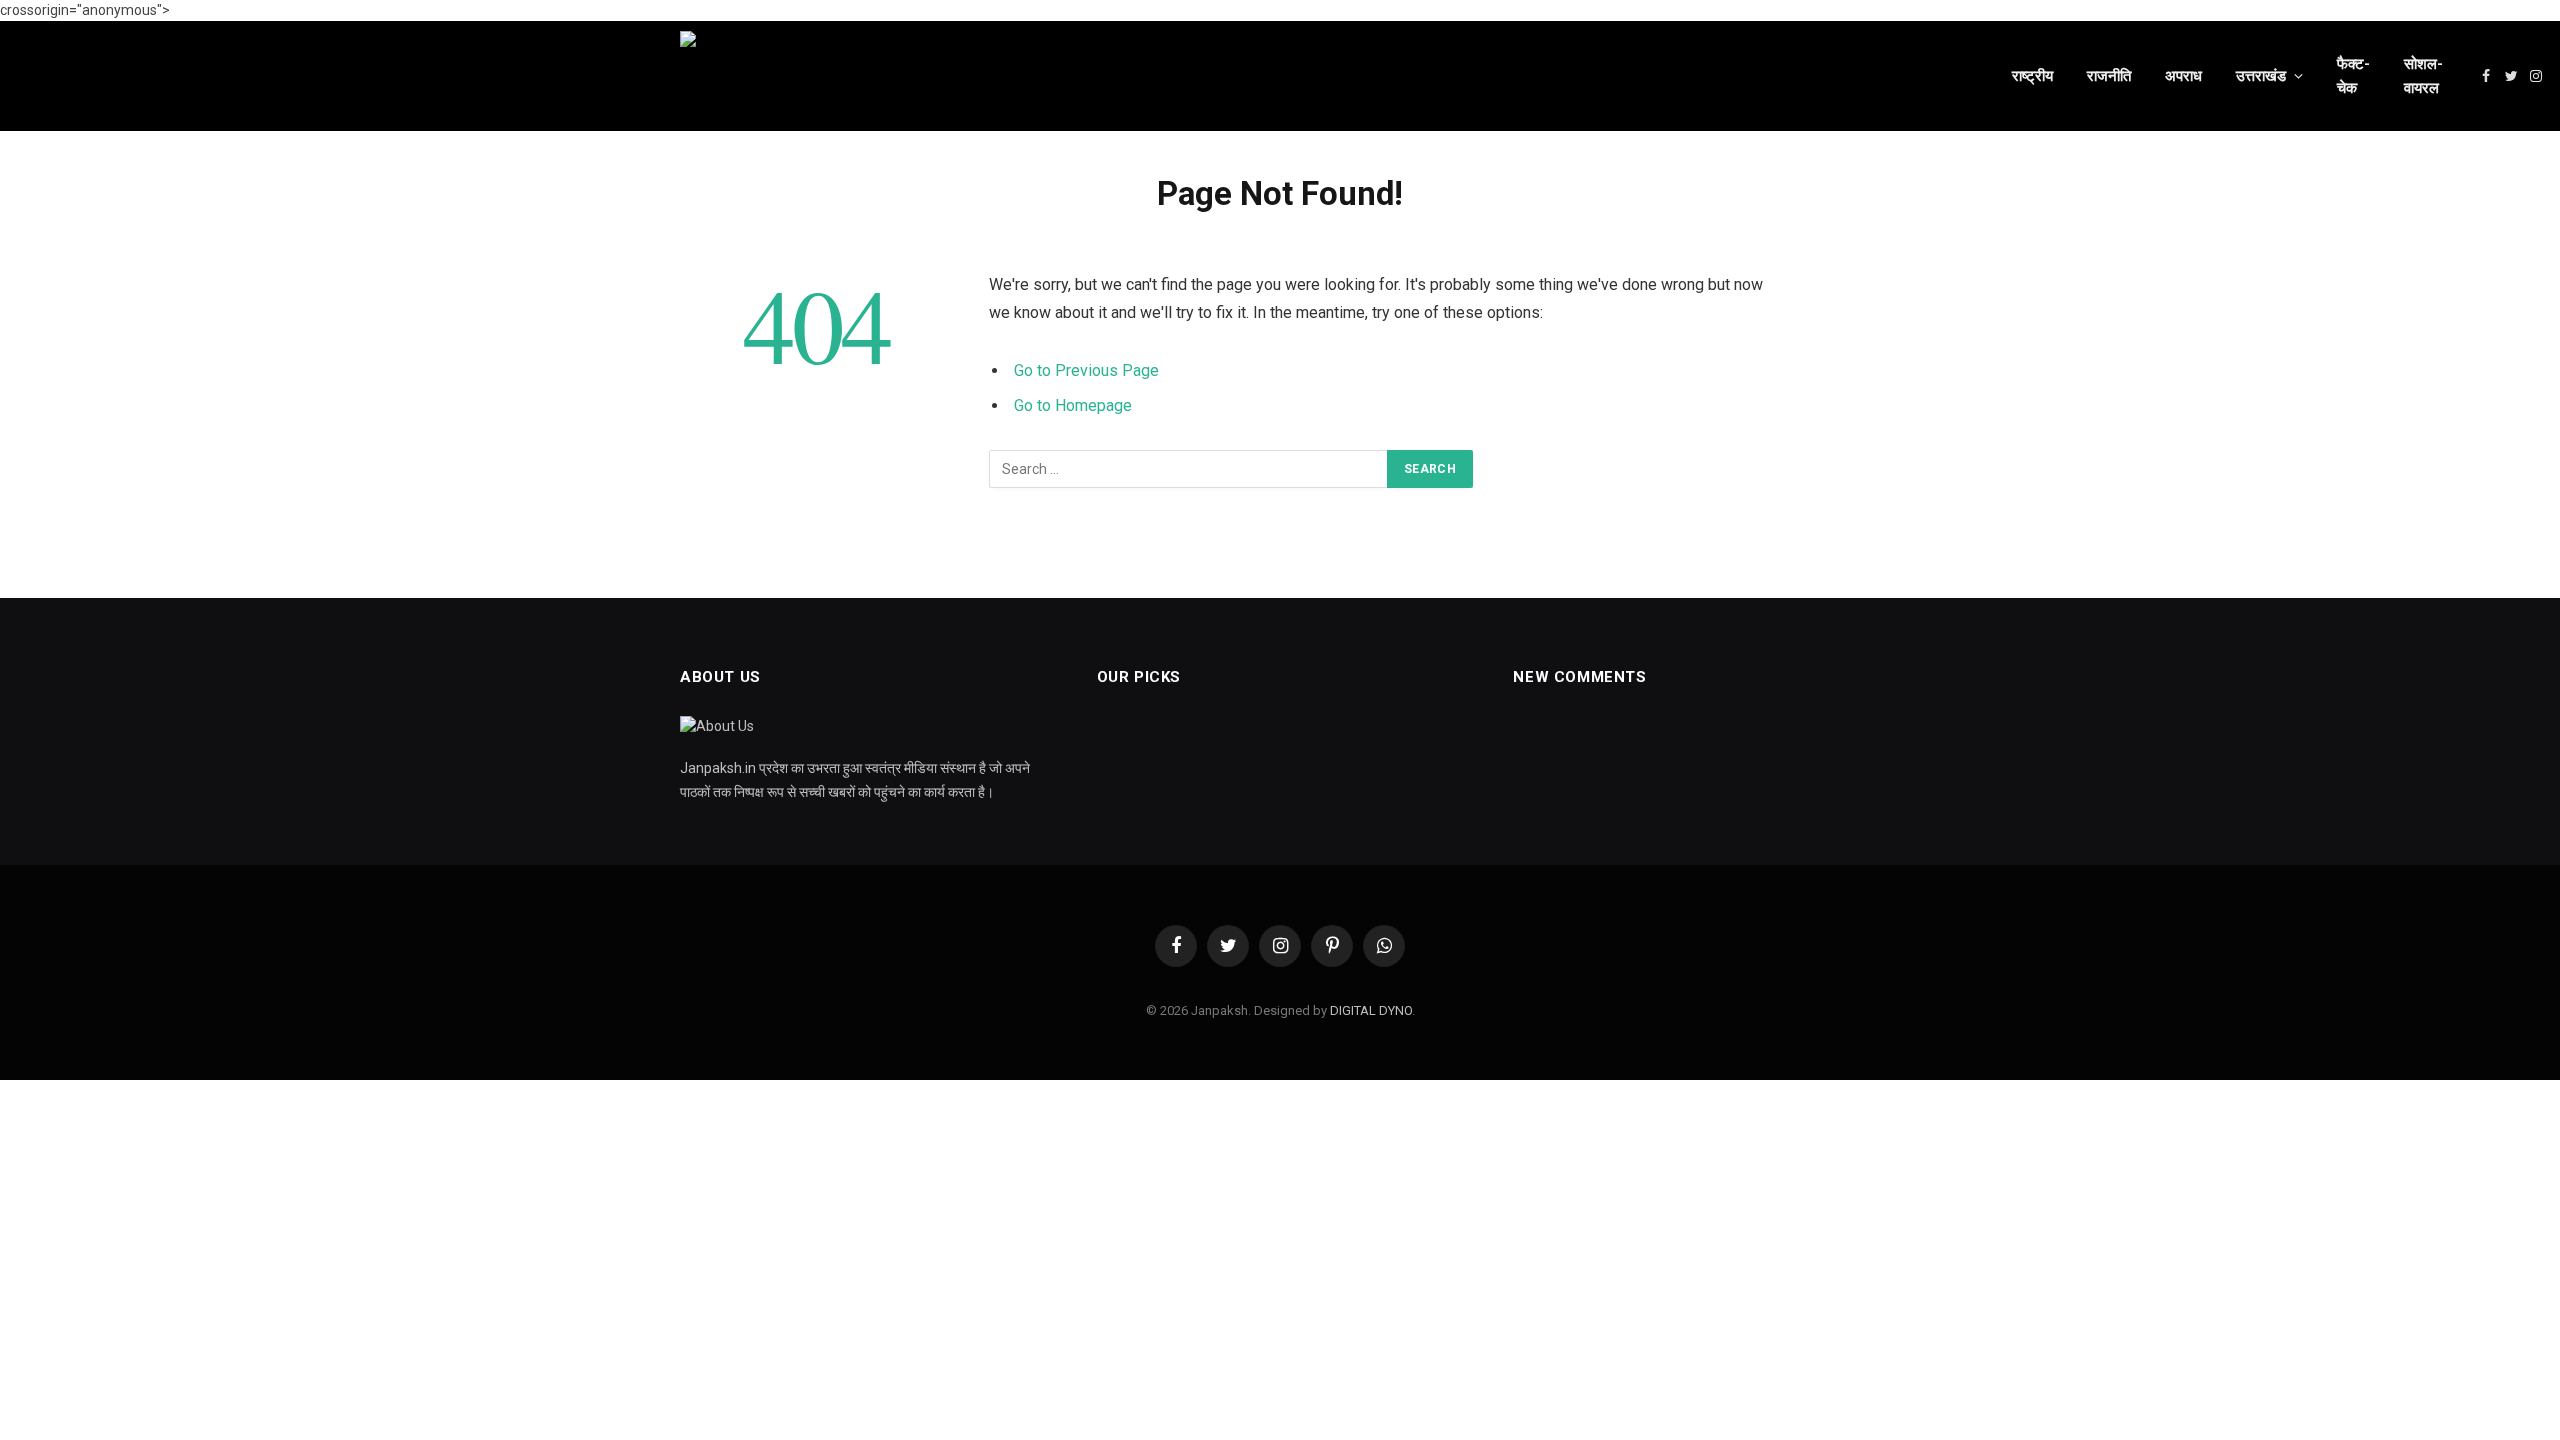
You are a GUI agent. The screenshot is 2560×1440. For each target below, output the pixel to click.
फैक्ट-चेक (2353, 76)
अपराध (2183, 76)
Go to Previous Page (1086, 370)
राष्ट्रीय (2032, 76)
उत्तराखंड (2261, 76)
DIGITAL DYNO (1371, 1010)
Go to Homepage (1073, 405)
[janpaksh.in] (1320, 76)
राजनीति (2109, 76)
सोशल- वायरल (2423, 76)
